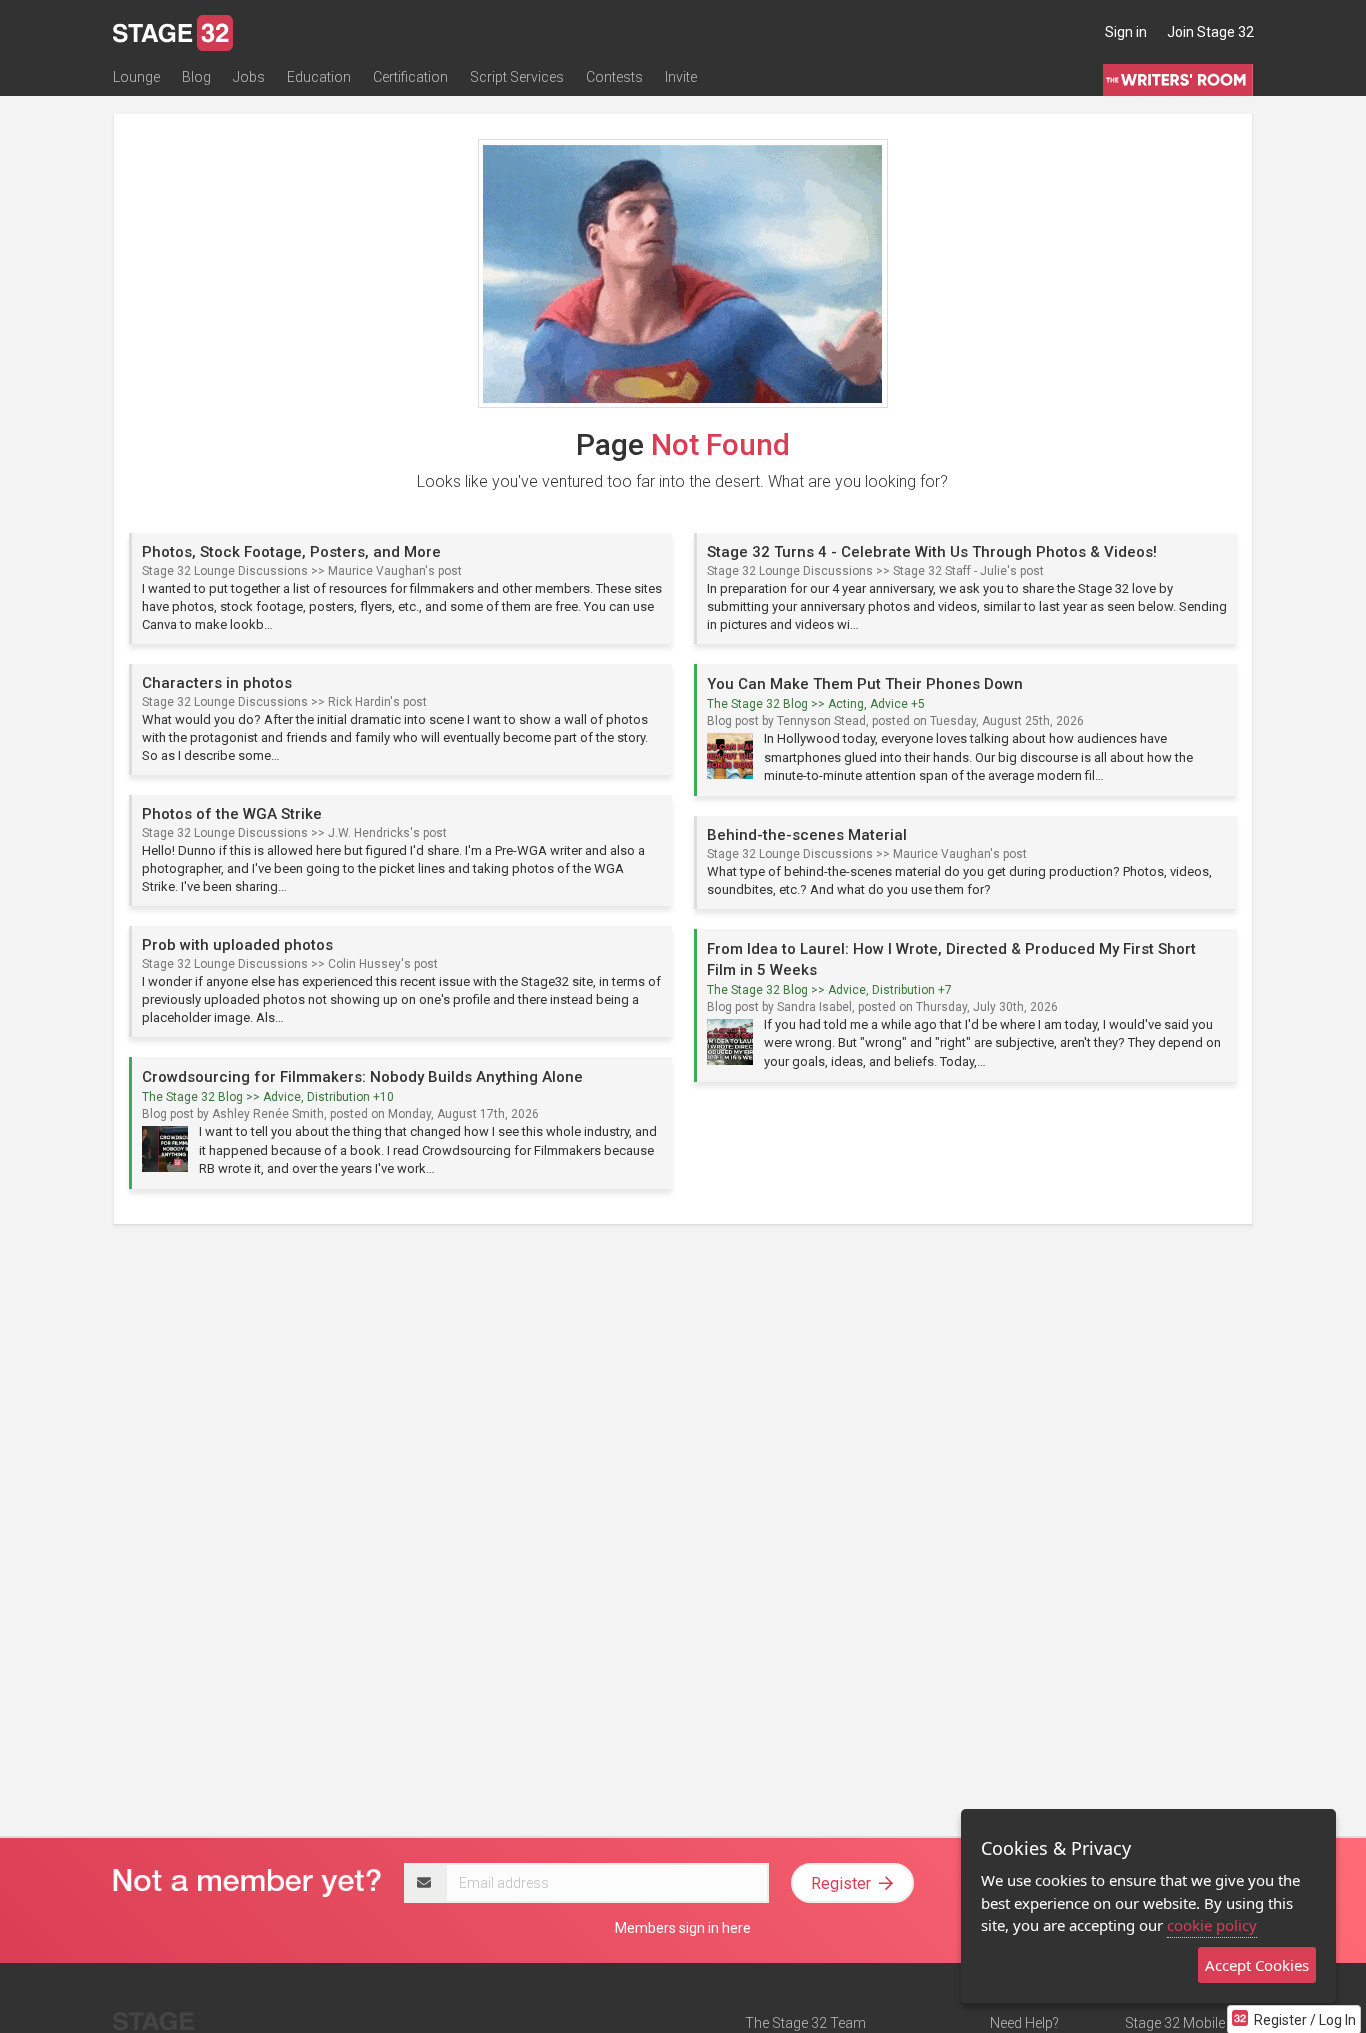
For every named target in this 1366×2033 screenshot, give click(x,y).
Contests (614, 77)
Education (319, 77)
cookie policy (1212, 1925)
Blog (196, 77)
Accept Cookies (1257, 1965)
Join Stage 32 (1210, 32)
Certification (410, 77)
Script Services (517, 77)
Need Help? (1024, 2023)
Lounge (136, 77)
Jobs (249, 77)
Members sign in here (683, 1928)
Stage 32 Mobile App (1189, 2023)
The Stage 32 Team (805, 2023)
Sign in (1126, 32)
